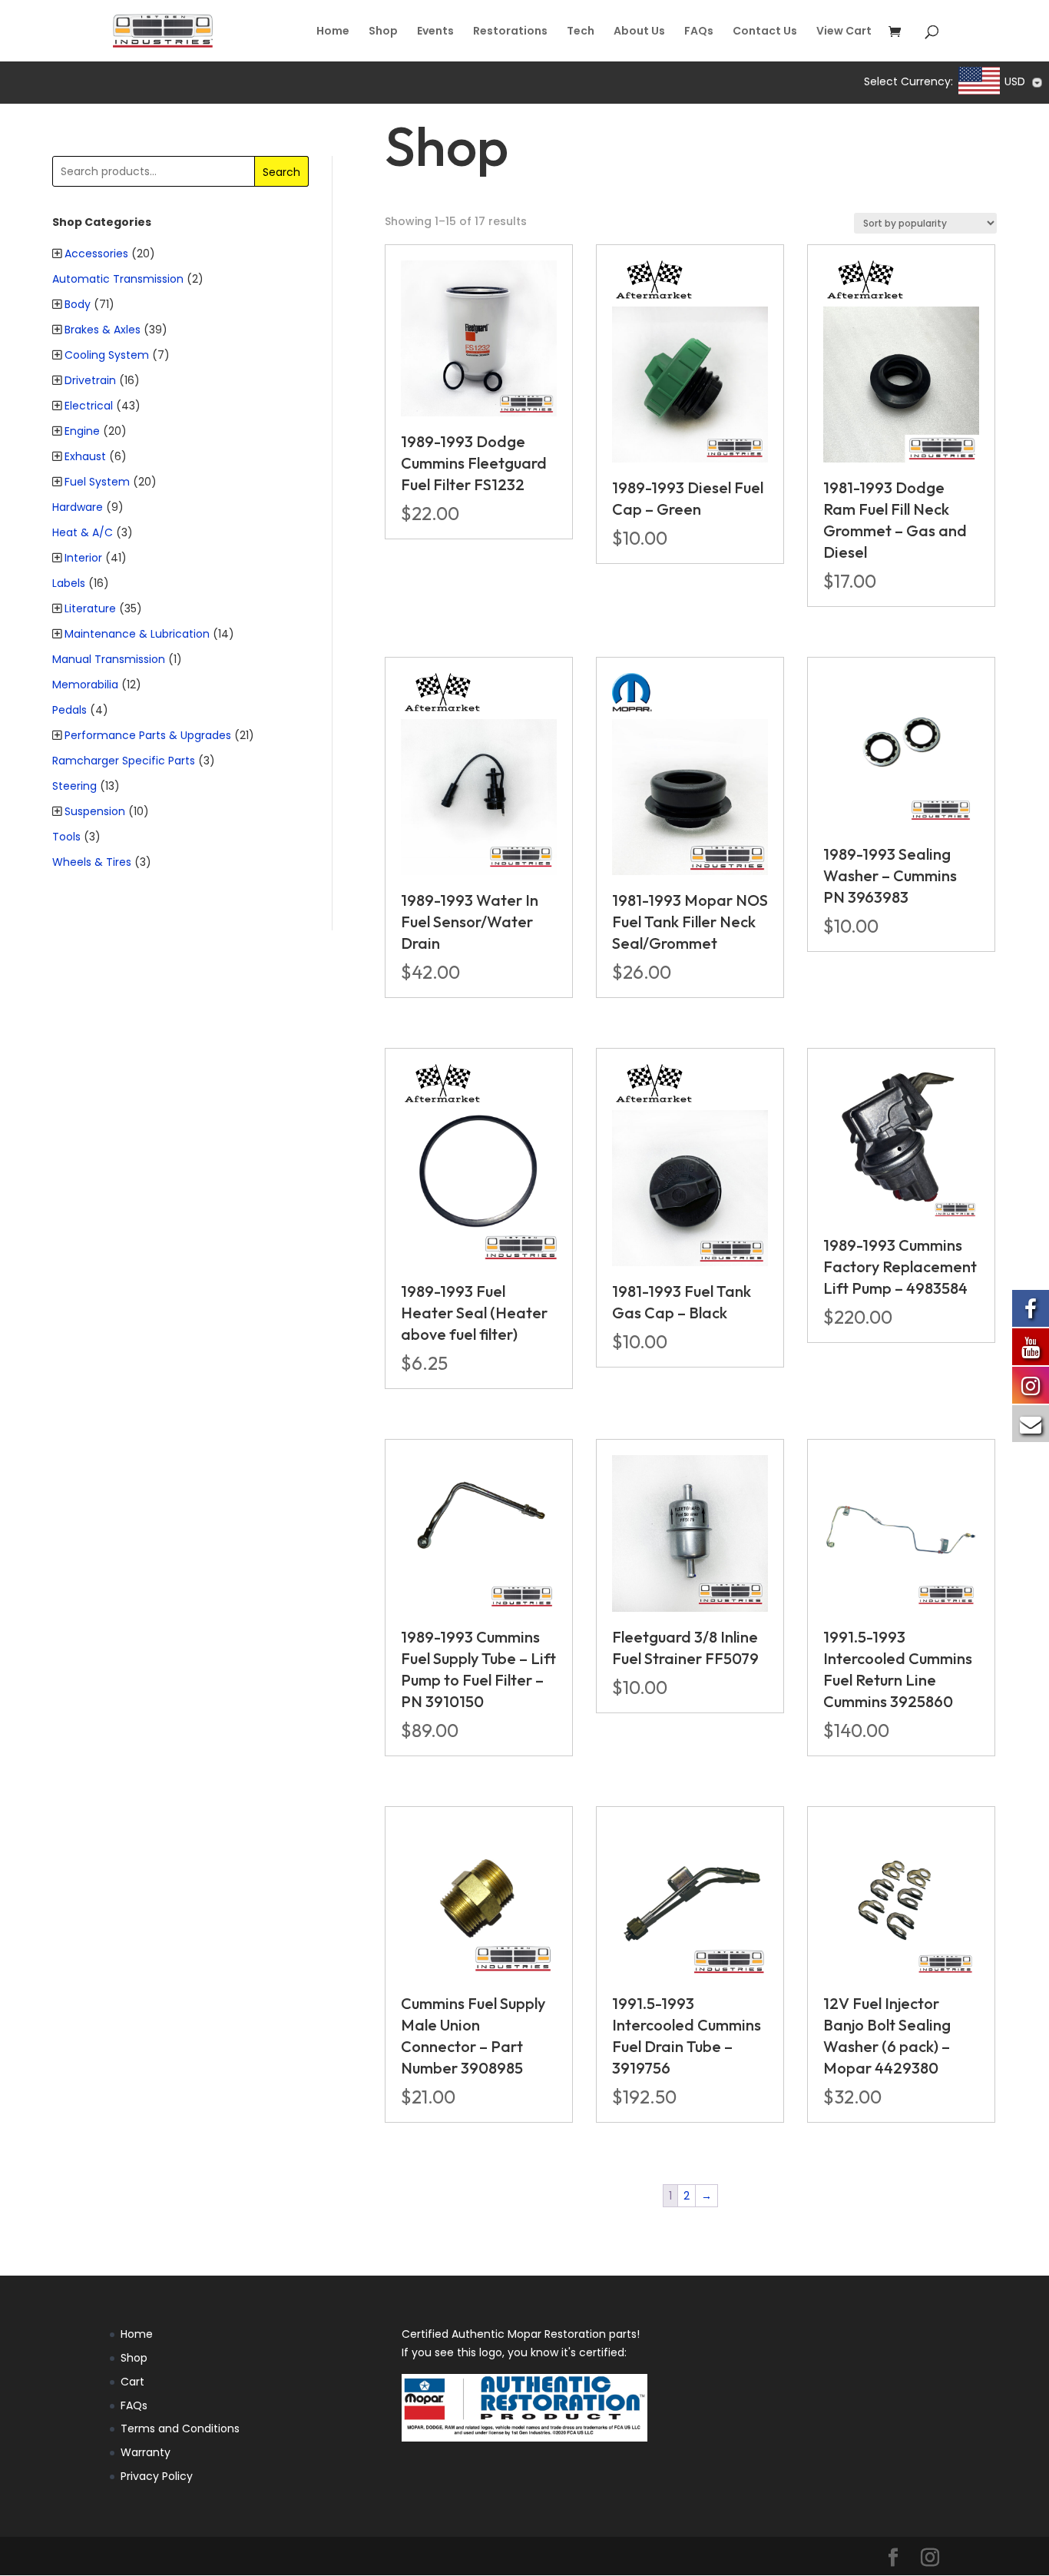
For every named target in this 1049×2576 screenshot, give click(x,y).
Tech (581, 32)
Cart (132, 2382)
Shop (383, 32)
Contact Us (765, 32)
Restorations (510, 32)
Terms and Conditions (180, 2428)
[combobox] (1002, 82)
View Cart (844, 32)
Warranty (146, 2452)
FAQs (699, 32)
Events (435, 32)
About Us (639, 32)
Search (281, 172)
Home (333, 32)
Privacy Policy (157, 2476)
